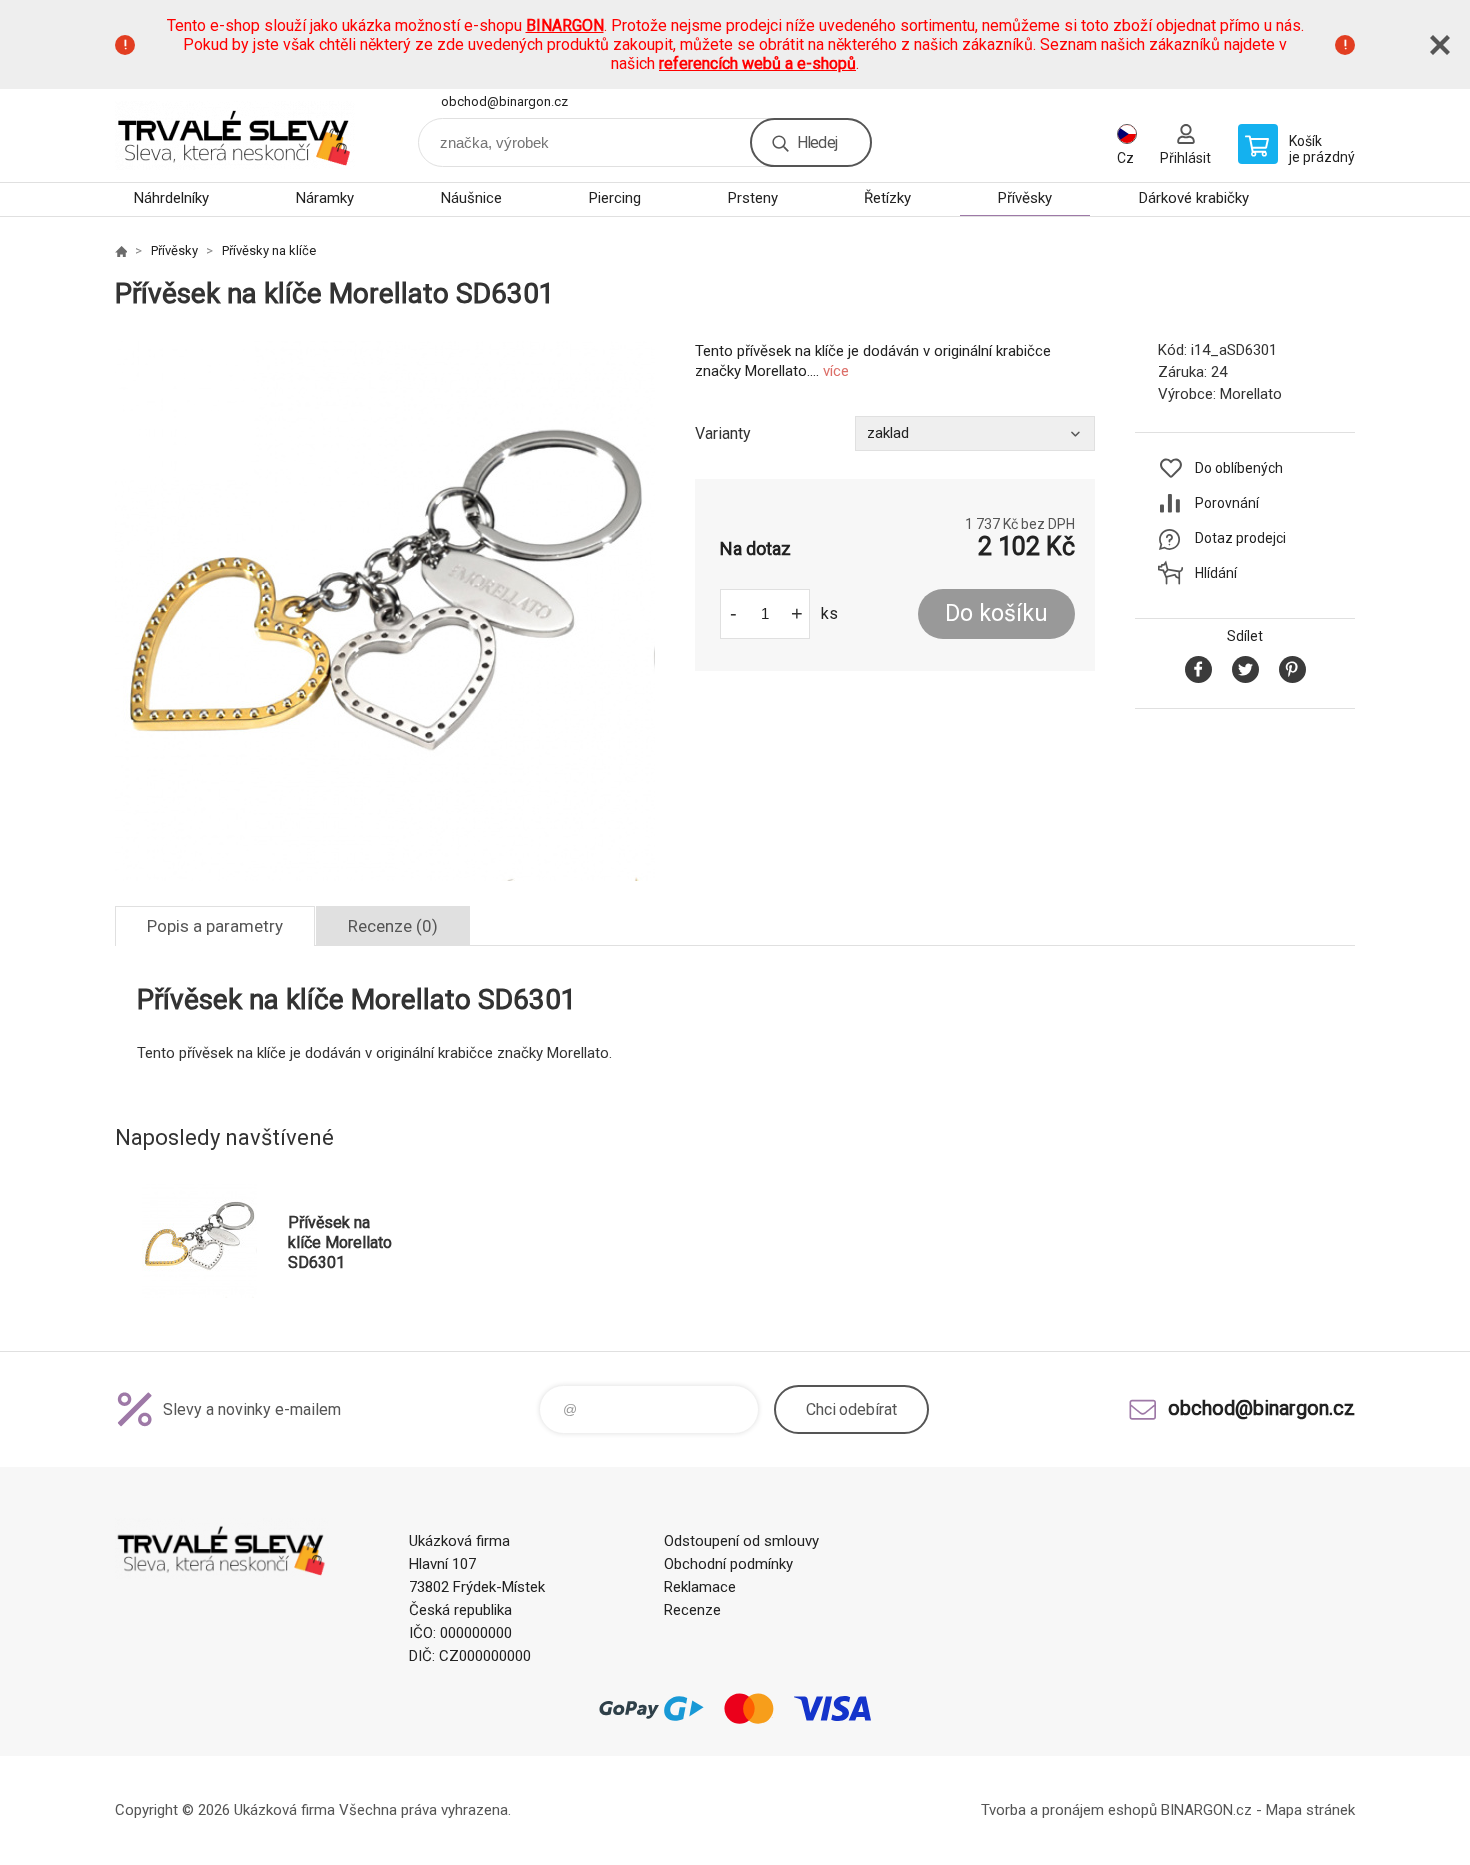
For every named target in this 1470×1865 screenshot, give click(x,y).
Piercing (615, 198)
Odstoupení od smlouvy (741, 1541)
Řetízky (887, 198)
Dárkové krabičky (1194, 198)
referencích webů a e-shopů (757, 63)
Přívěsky (1025, 198)
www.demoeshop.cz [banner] (235, 135)
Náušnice (471, 198)
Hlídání (1216, 573)
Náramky (325, 198)
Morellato (1251, 394)
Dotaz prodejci (1240, 538)
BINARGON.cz (1206, 1810)
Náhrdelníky (171, 198)
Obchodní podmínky (728, 1564)
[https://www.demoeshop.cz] (121, 251)
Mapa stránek (1310, 1810)
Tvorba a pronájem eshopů (1069, 1810)
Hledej (817, 142)
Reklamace (700, 1587)
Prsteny (753, 198)
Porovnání (1227, 503)
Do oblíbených (1239, 468)
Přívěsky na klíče (269, 250)
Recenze (692, 1610)
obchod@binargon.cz (504, 101)
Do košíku (996, 613)
